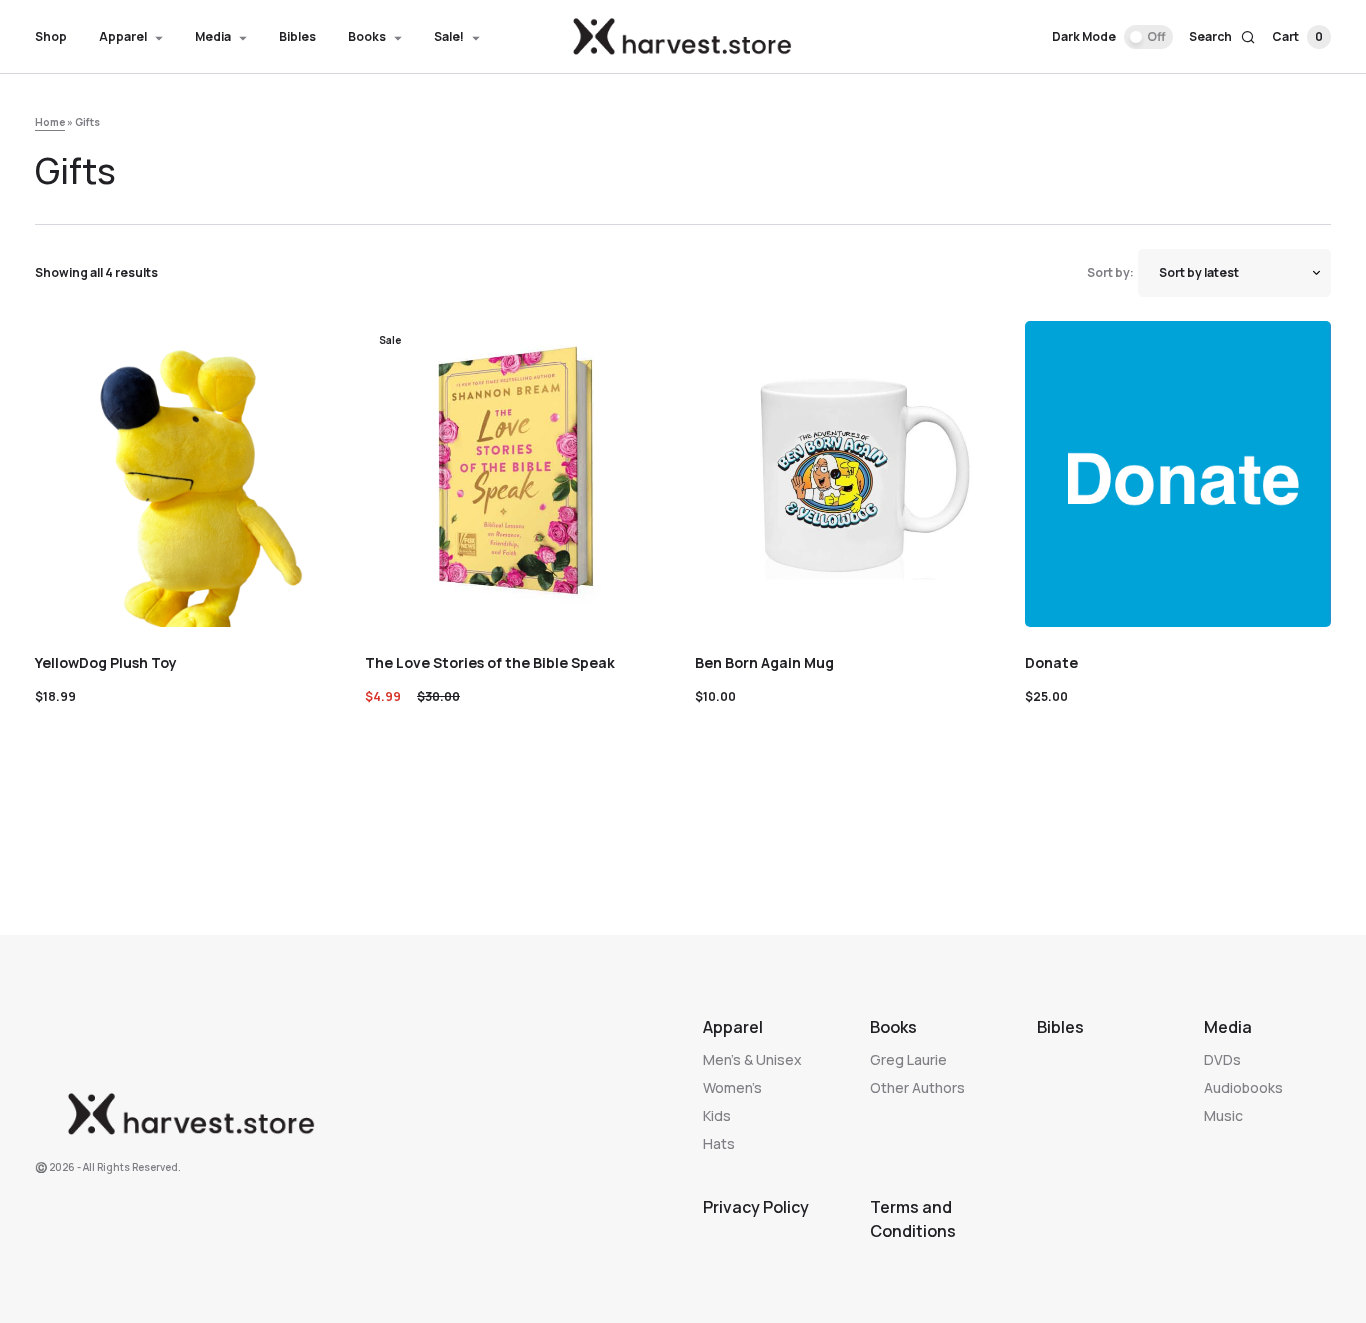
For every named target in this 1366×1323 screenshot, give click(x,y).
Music (1223, 1115)
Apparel (733, 1027)
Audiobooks (1243, 1087)
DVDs (1222, 1059)
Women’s (732, 1087)
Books (893, 1027)
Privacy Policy (756, 1207)
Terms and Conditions (913, 1219)
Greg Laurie (908, 1059)
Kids (717, 1115)
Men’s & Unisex (752, 1059)
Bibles (1060, 1027)
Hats (719, 1143)
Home (50, 122)
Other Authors (917, 1087)
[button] (1112, 37)
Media (1228, 1027)
